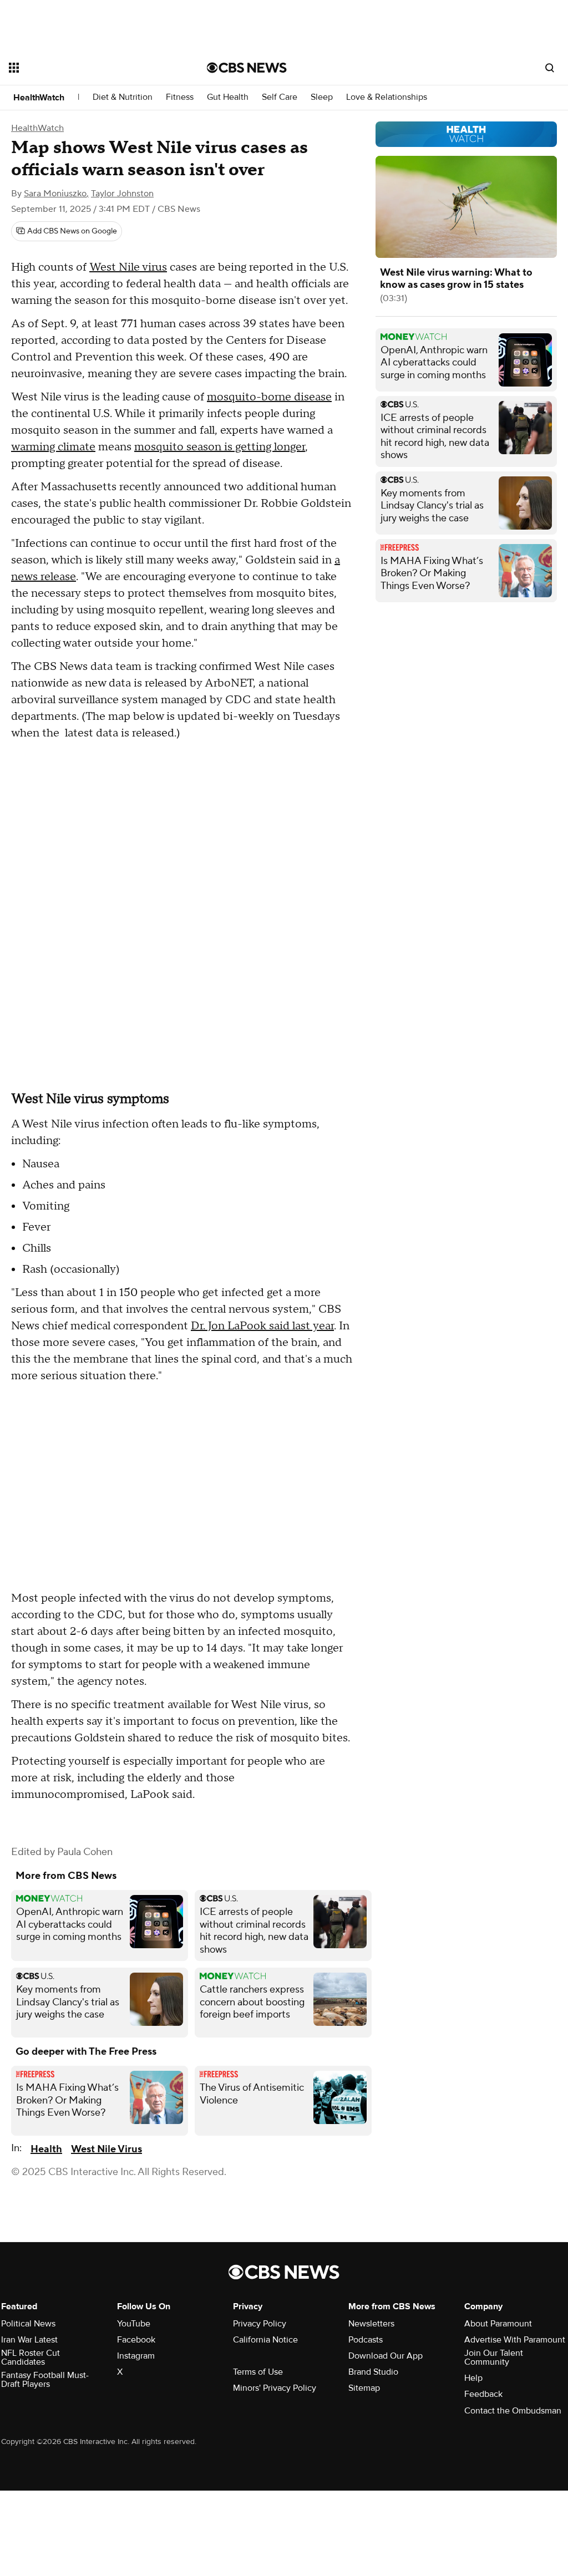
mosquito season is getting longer (220, 447)
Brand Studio (373, 2372)
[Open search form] (550, 68)
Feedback (483, 2394)
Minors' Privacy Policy (275, 2388)
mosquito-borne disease (269, 397)
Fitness (180, 97)
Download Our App (386, 2356)
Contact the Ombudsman (513, 2411)
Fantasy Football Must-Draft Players (45, 2380)
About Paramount (498, 2324)
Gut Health (228, 97)
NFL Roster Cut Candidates (31, 2357)
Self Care (280, 97)
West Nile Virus (106, 2149)
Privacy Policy (260, 2324)
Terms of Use (258, 2372)
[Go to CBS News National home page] (247, 68)
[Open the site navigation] (88, 68)
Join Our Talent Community (494, 2357)
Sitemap (364, 2388)
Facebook (136, 2340)
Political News (28, 2324)
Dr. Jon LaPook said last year (262, 1326)
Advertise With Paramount (515, 2340)
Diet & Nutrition (123, 97)
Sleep (322, 97)
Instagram (136, 2356)
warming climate (53, 447)
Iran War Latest (29, 2340)
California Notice (265, 2340)
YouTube (134, 2324)
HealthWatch (39, 98)
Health (46, 2149)
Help (473, 2378)
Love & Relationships (387, 97)
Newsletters (371, 2324)
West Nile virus (128, 267)
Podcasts (366, 2340)
